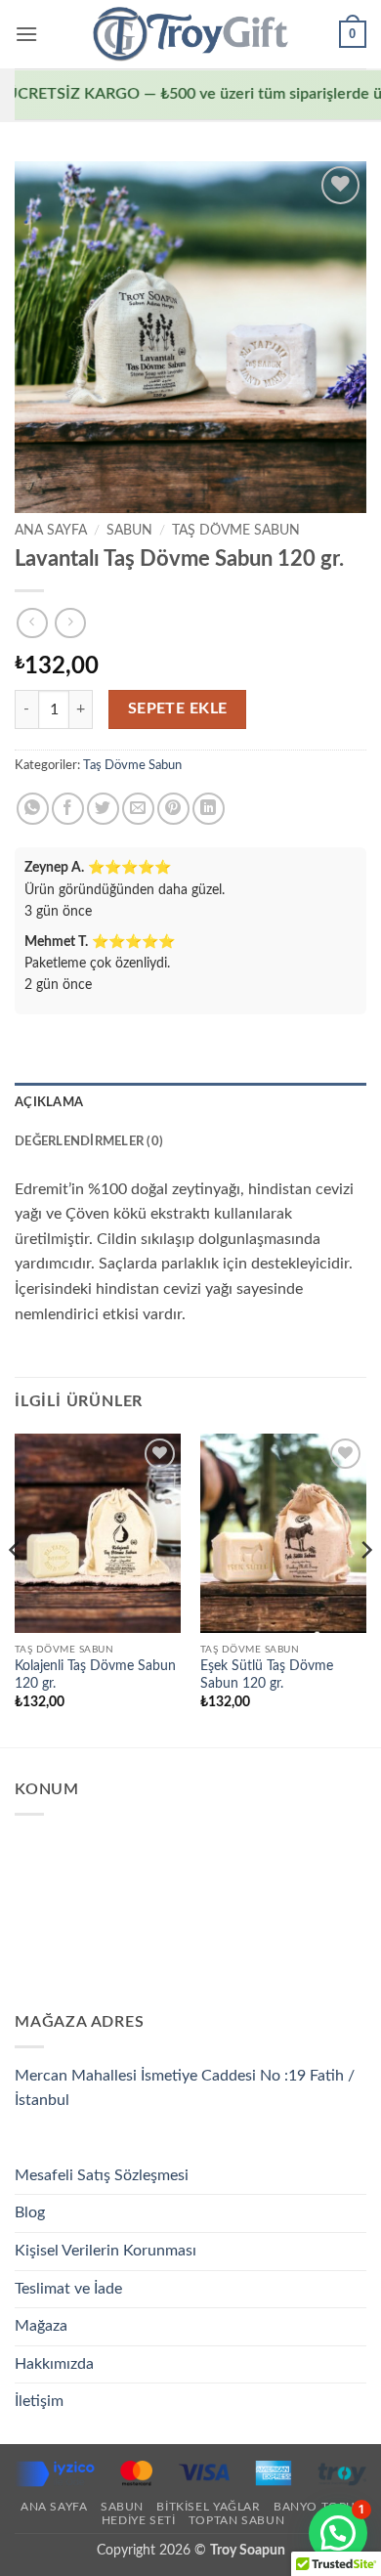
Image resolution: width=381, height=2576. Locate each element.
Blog (30, 2212)
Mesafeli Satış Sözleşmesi (102, 2175)
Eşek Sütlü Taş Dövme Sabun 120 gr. (267, 1675)
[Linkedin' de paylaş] (209, 809)
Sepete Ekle (178, 709)
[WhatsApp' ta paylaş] (33, 809)
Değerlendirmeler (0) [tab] (89, 1141)
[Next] (365, 1589)
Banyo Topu (315, 2507)
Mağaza (41, 2326)
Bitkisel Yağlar (208, 2507)
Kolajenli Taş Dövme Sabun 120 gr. (95, 1675)
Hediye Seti (139, 2520)
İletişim (39, 2401)
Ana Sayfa (51, 531)
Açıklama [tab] (49, 1102)
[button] (26, 34)
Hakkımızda (54, 2364)
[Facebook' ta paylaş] (68, 809)
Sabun (129, 531)
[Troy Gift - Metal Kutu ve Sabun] (190, 34)
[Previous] (16, 1589)
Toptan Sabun (236, 2520)
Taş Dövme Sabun (236, 531)
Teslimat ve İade (68, 2289)
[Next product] (32, 623)
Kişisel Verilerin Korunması (106, 2251)
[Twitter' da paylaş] (103, 809)
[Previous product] (70, 623)
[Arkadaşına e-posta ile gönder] (138, 809)
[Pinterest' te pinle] (173, 809)
